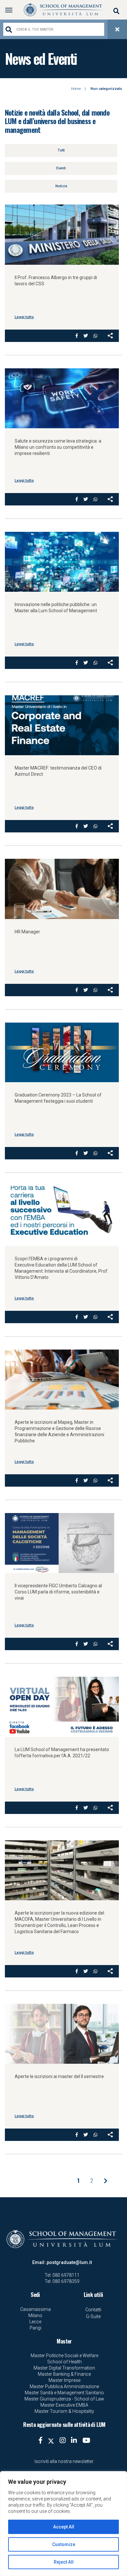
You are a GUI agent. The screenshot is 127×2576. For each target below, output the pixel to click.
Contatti (93, 2310)
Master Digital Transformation (64, 2368)
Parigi (35, 2328)
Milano (35, 2315)
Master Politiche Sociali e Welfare (64, 2356)
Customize (64, 2544)
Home (76, 89)
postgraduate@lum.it (69, 2262)
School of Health (64, 2362)
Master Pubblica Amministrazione (64, 2386)
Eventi (61, 168)
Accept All (64, 2527)
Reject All (64, 2562)
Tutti (61, 150)
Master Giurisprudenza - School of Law (64, 2399)
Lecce (35, 2322)
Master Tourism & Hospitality (64, 2411)
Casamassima (35, 2309)
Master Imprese (64, 2380)
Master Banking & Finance (64, 2374)
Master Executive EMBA (64, 2405)
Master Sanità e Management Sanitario (64, 2393)
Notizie (61, 186)
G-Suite (93, 2316)
